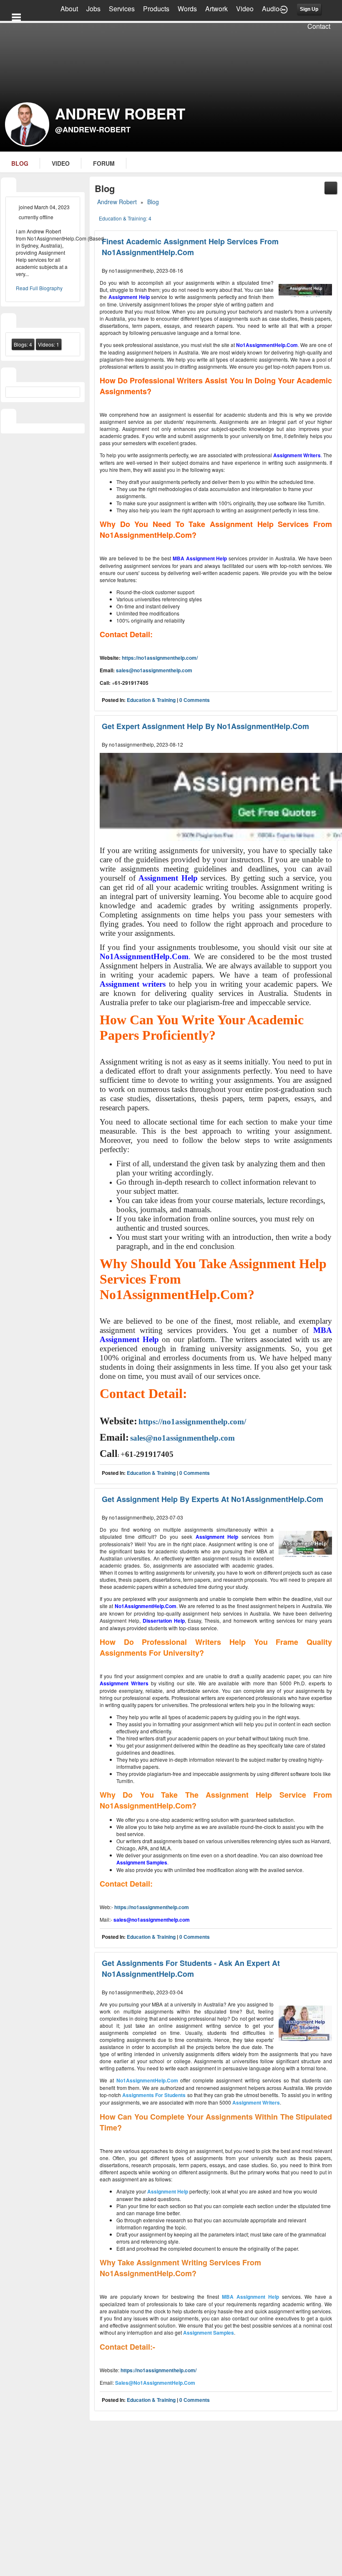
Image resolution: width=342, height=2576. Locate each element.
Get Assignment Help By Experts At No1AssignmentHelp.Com (212, 1499)
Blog (153, 202)
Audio (271, 9)
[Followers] (9, 376)
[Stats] (9, 321)
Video (245, 9)
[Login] (284, 9)
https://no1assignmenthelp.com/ (160, 658)
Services (122, 9)
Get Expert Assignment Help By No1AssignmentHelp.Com (205, 726)
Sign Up (309, 9)
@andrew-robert (93, 129)
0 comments (195, 700)
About (69, 9)
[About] (9, 186)
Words (187, 9)
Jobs (93, 9)
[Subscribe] (331, 187)
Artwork (216, 9)
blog (20, 163)
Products (156, 9)
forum (104, 163)
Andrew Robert (117, 202)
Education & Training (151, 700)
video (61, 163)
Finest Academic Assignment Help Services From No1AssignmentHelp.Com (190, 247)
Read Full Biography (39, 288)
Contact (319, 26)
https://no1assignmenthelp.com (152, 1907)
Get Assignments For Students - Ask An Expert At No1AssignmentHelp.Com (191, 1968)
